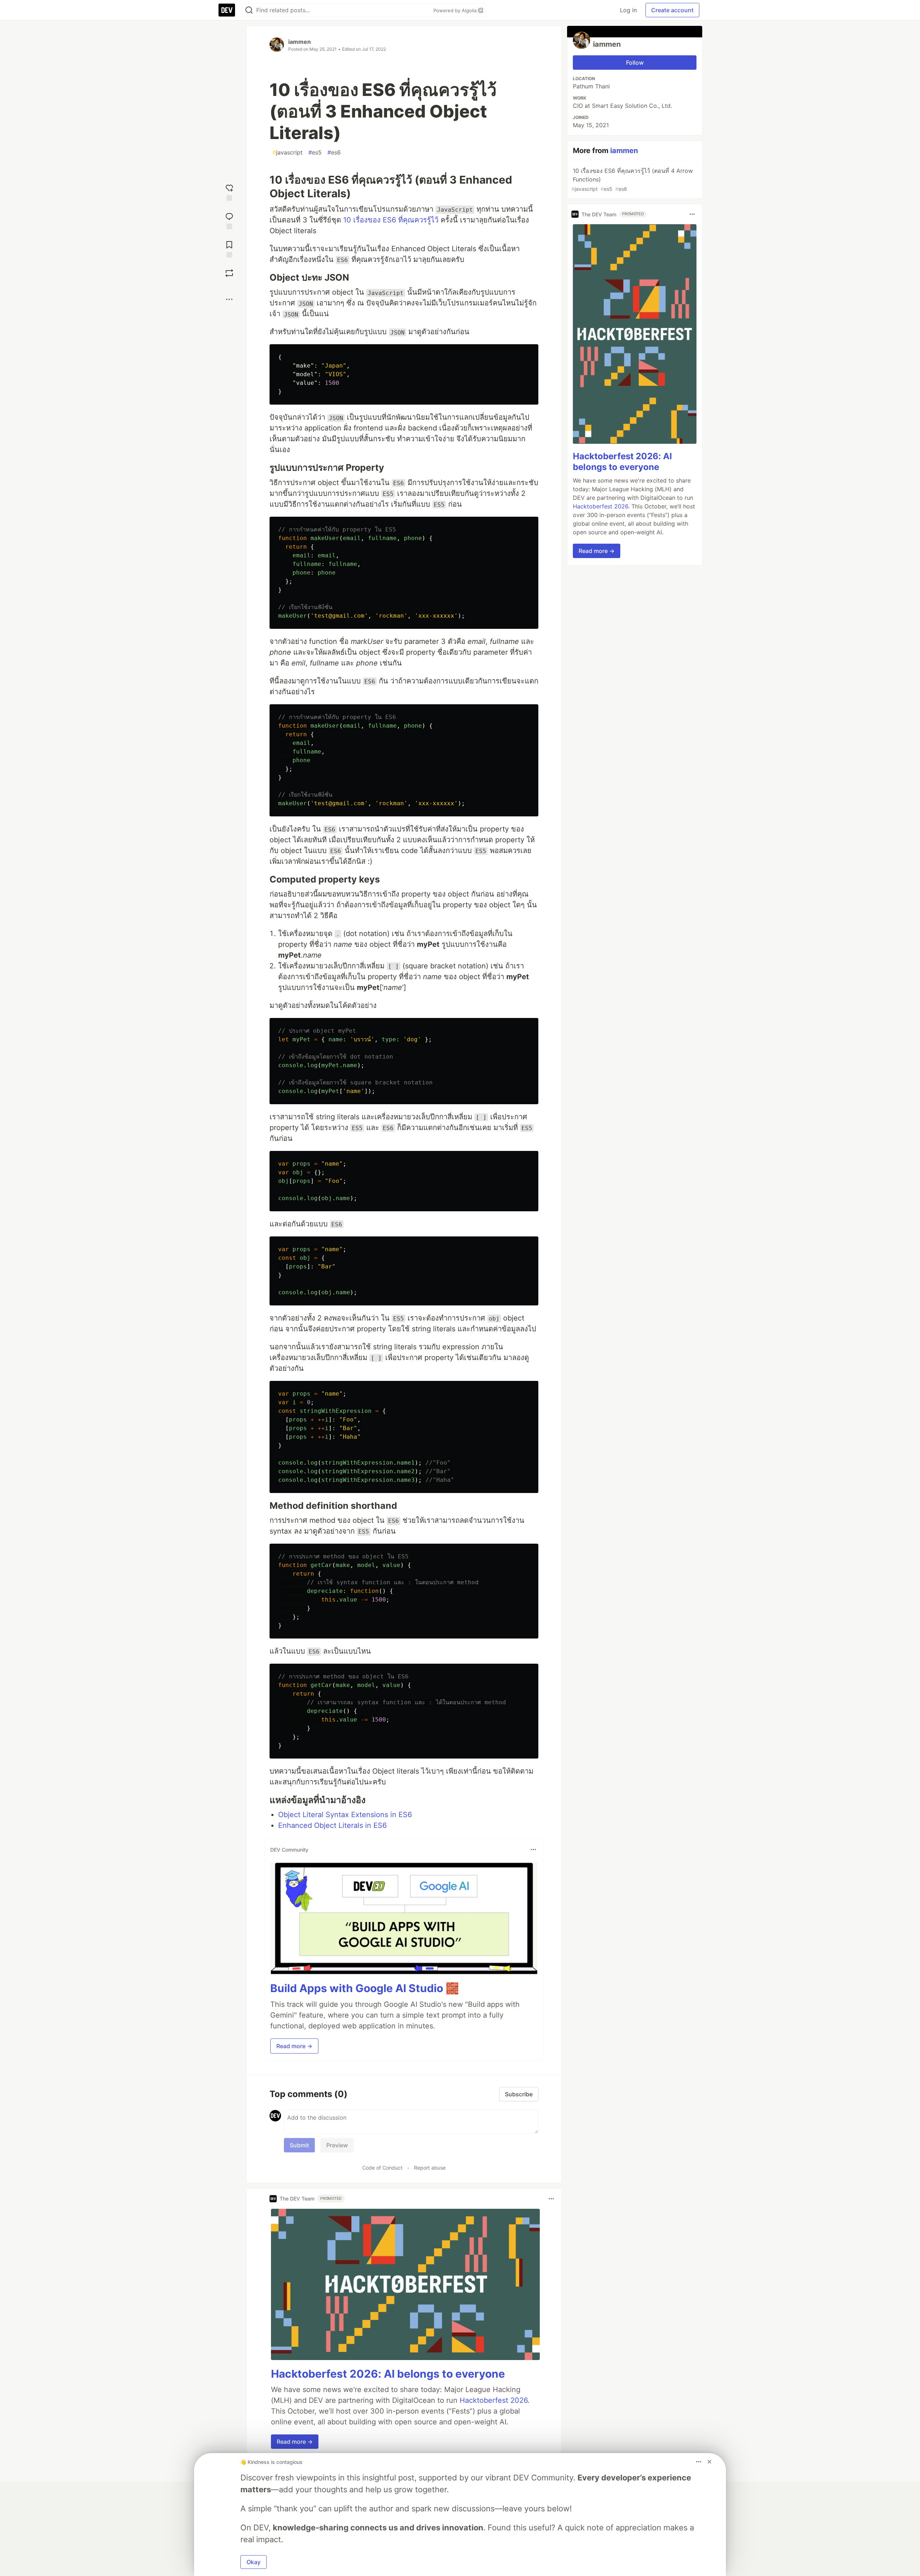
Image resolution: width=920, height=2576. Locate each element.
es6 (334, 152)
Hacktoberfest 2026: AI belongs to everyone (388, 2374)
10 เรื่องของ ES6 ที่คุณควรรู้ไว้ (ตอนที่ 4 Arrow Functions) (632, 179)
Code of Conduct (382, 2168)
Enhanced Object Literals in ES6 (332, 1825)
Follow (635, 63)
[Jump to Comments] (229, 220)
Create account (672, 10)
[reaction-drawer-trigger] (229, 192)
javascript (287, 152)
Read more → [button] (294, 2046)
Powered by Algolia (456, 10)
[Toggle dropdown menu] (533, 1849)
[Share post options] (229, 299)
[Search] (249, 10)
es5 (315, 152)
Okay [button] (254, 2562)
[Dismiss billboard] (709, 2462)
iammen (300, 42)
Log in (628, 10)
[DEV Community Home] (227, 10)
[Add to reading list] (229, 248)
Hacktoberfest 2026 (494, 2400)
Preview (337, 2145)
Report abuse (430, 2168)
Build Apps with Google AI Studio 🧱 (365, 1988)
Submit (299, 2145)
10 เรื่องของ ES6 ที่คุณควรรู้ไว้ (391, 220)
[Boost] (229, 273)
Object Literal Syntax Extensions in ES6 (345, 1815)
